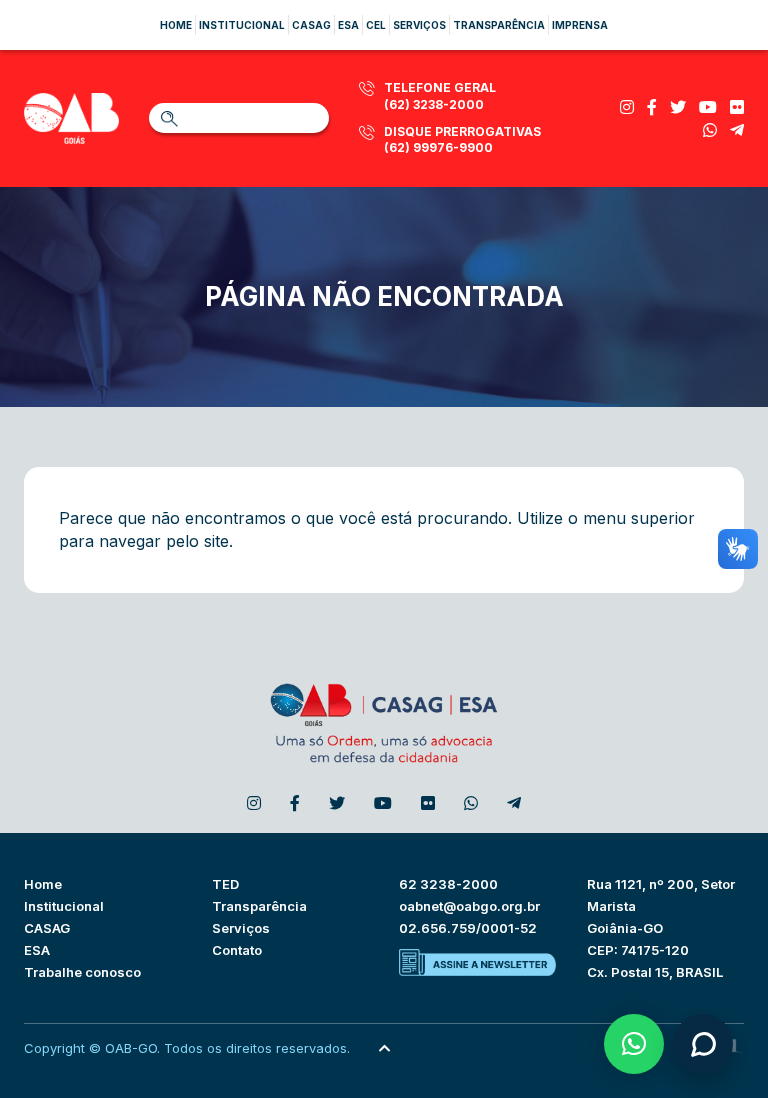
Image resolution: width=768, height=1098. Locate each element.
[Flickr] (737, 107)
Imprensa (580, 25)
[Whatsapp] (710, 130)
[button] (634, 1044)
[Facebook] (652, 107)
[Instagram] (627, 107)
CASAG (47, 928)
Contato (237, 950)
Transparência (499, 25)
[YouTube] (708, 107)
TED (225, 884)
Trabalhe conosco (82, 972)
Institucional (242, 25)
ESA (37, 950)
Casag (311, 25)
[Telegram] (737, 130)
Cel (376, 25)
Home (176, 25)
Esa (348, 25)
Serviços (419, 25)
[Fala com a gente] (703, 1044)
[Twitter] (678, 107)
